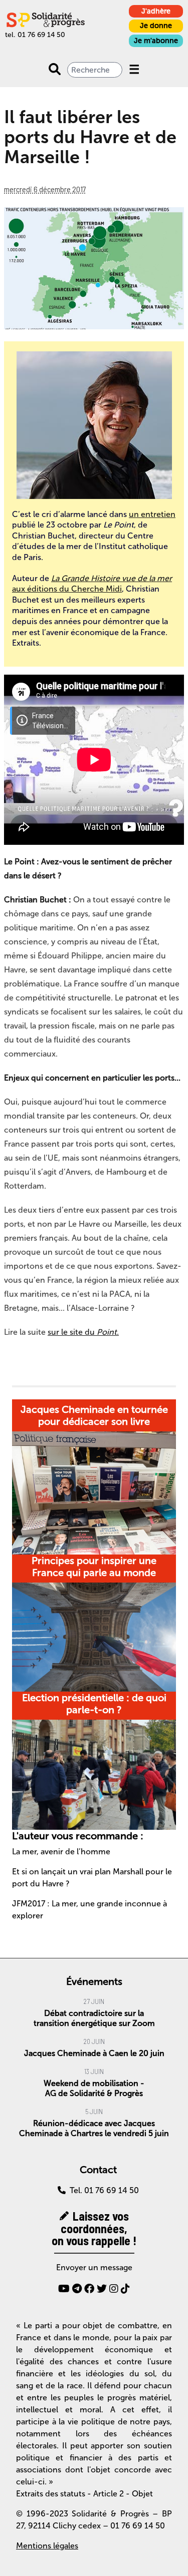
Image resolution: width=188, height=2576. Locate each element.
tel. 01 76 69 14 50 (35, 35)
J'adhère (156, 11)
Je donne (156, 26)
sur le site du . (83, 1332)
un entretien (152, 514)
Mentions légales (47, 2546)
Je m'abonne (156, 41)
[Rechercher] (55, 70)
